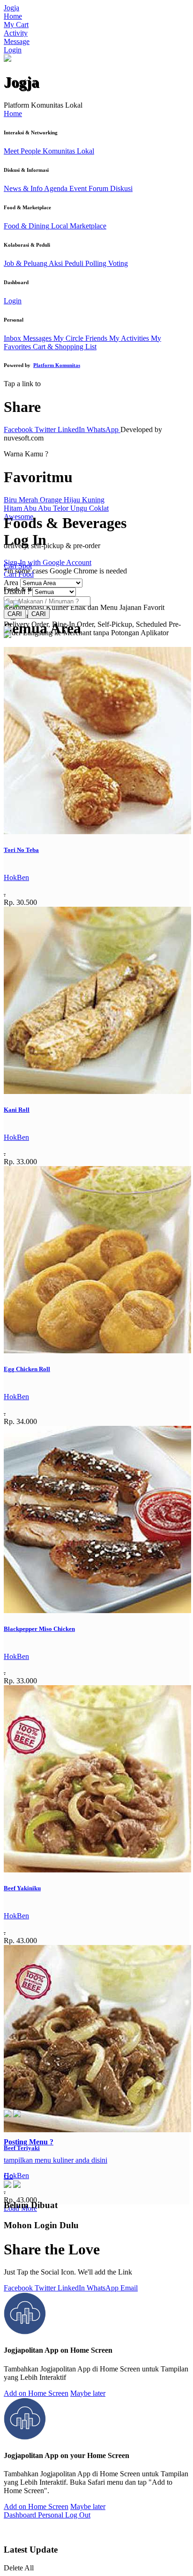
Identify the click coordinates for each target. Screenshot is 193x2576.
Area (11, 583)
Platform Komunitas (57, 365)
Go (8, 2176)
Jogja (11, 8)
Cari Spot (18, 566)
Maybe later (88, 2393)
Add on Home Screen (36, 2393)
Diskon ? (17, 591)
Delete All (19, 2568)
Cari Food (19, 574)
